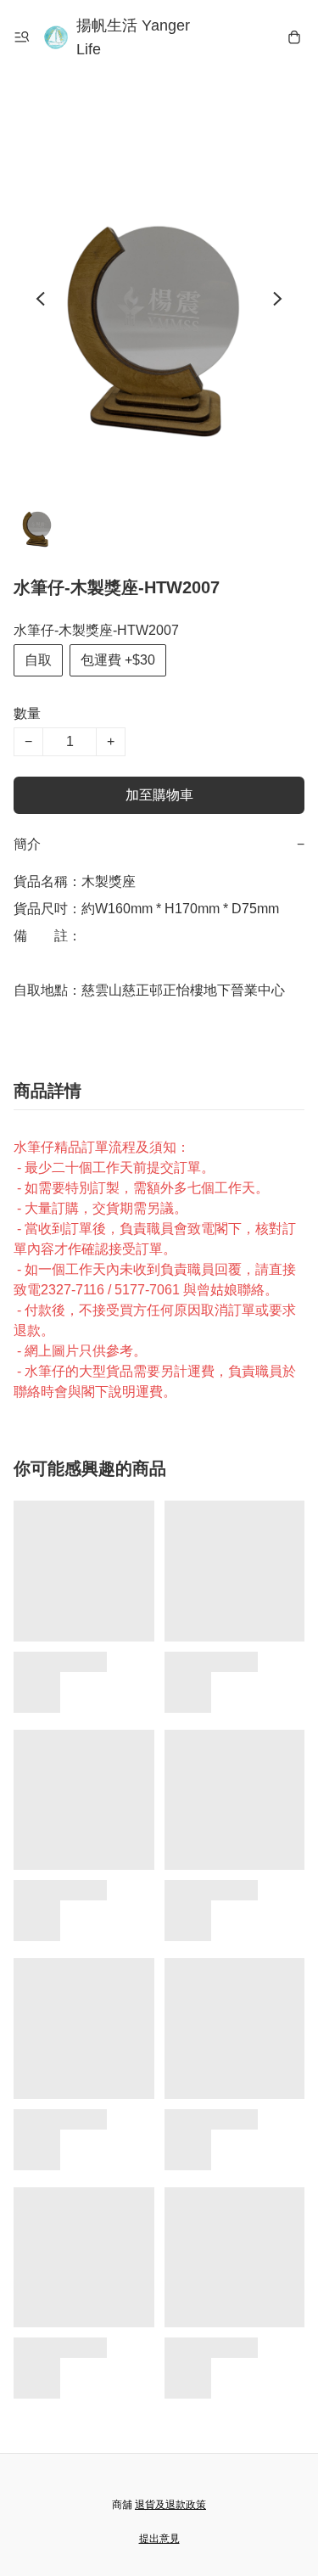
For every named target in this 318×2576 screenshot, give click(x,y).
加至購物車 (159, 795)
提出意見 (159, 2539)
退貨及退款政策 (170, 2505)
